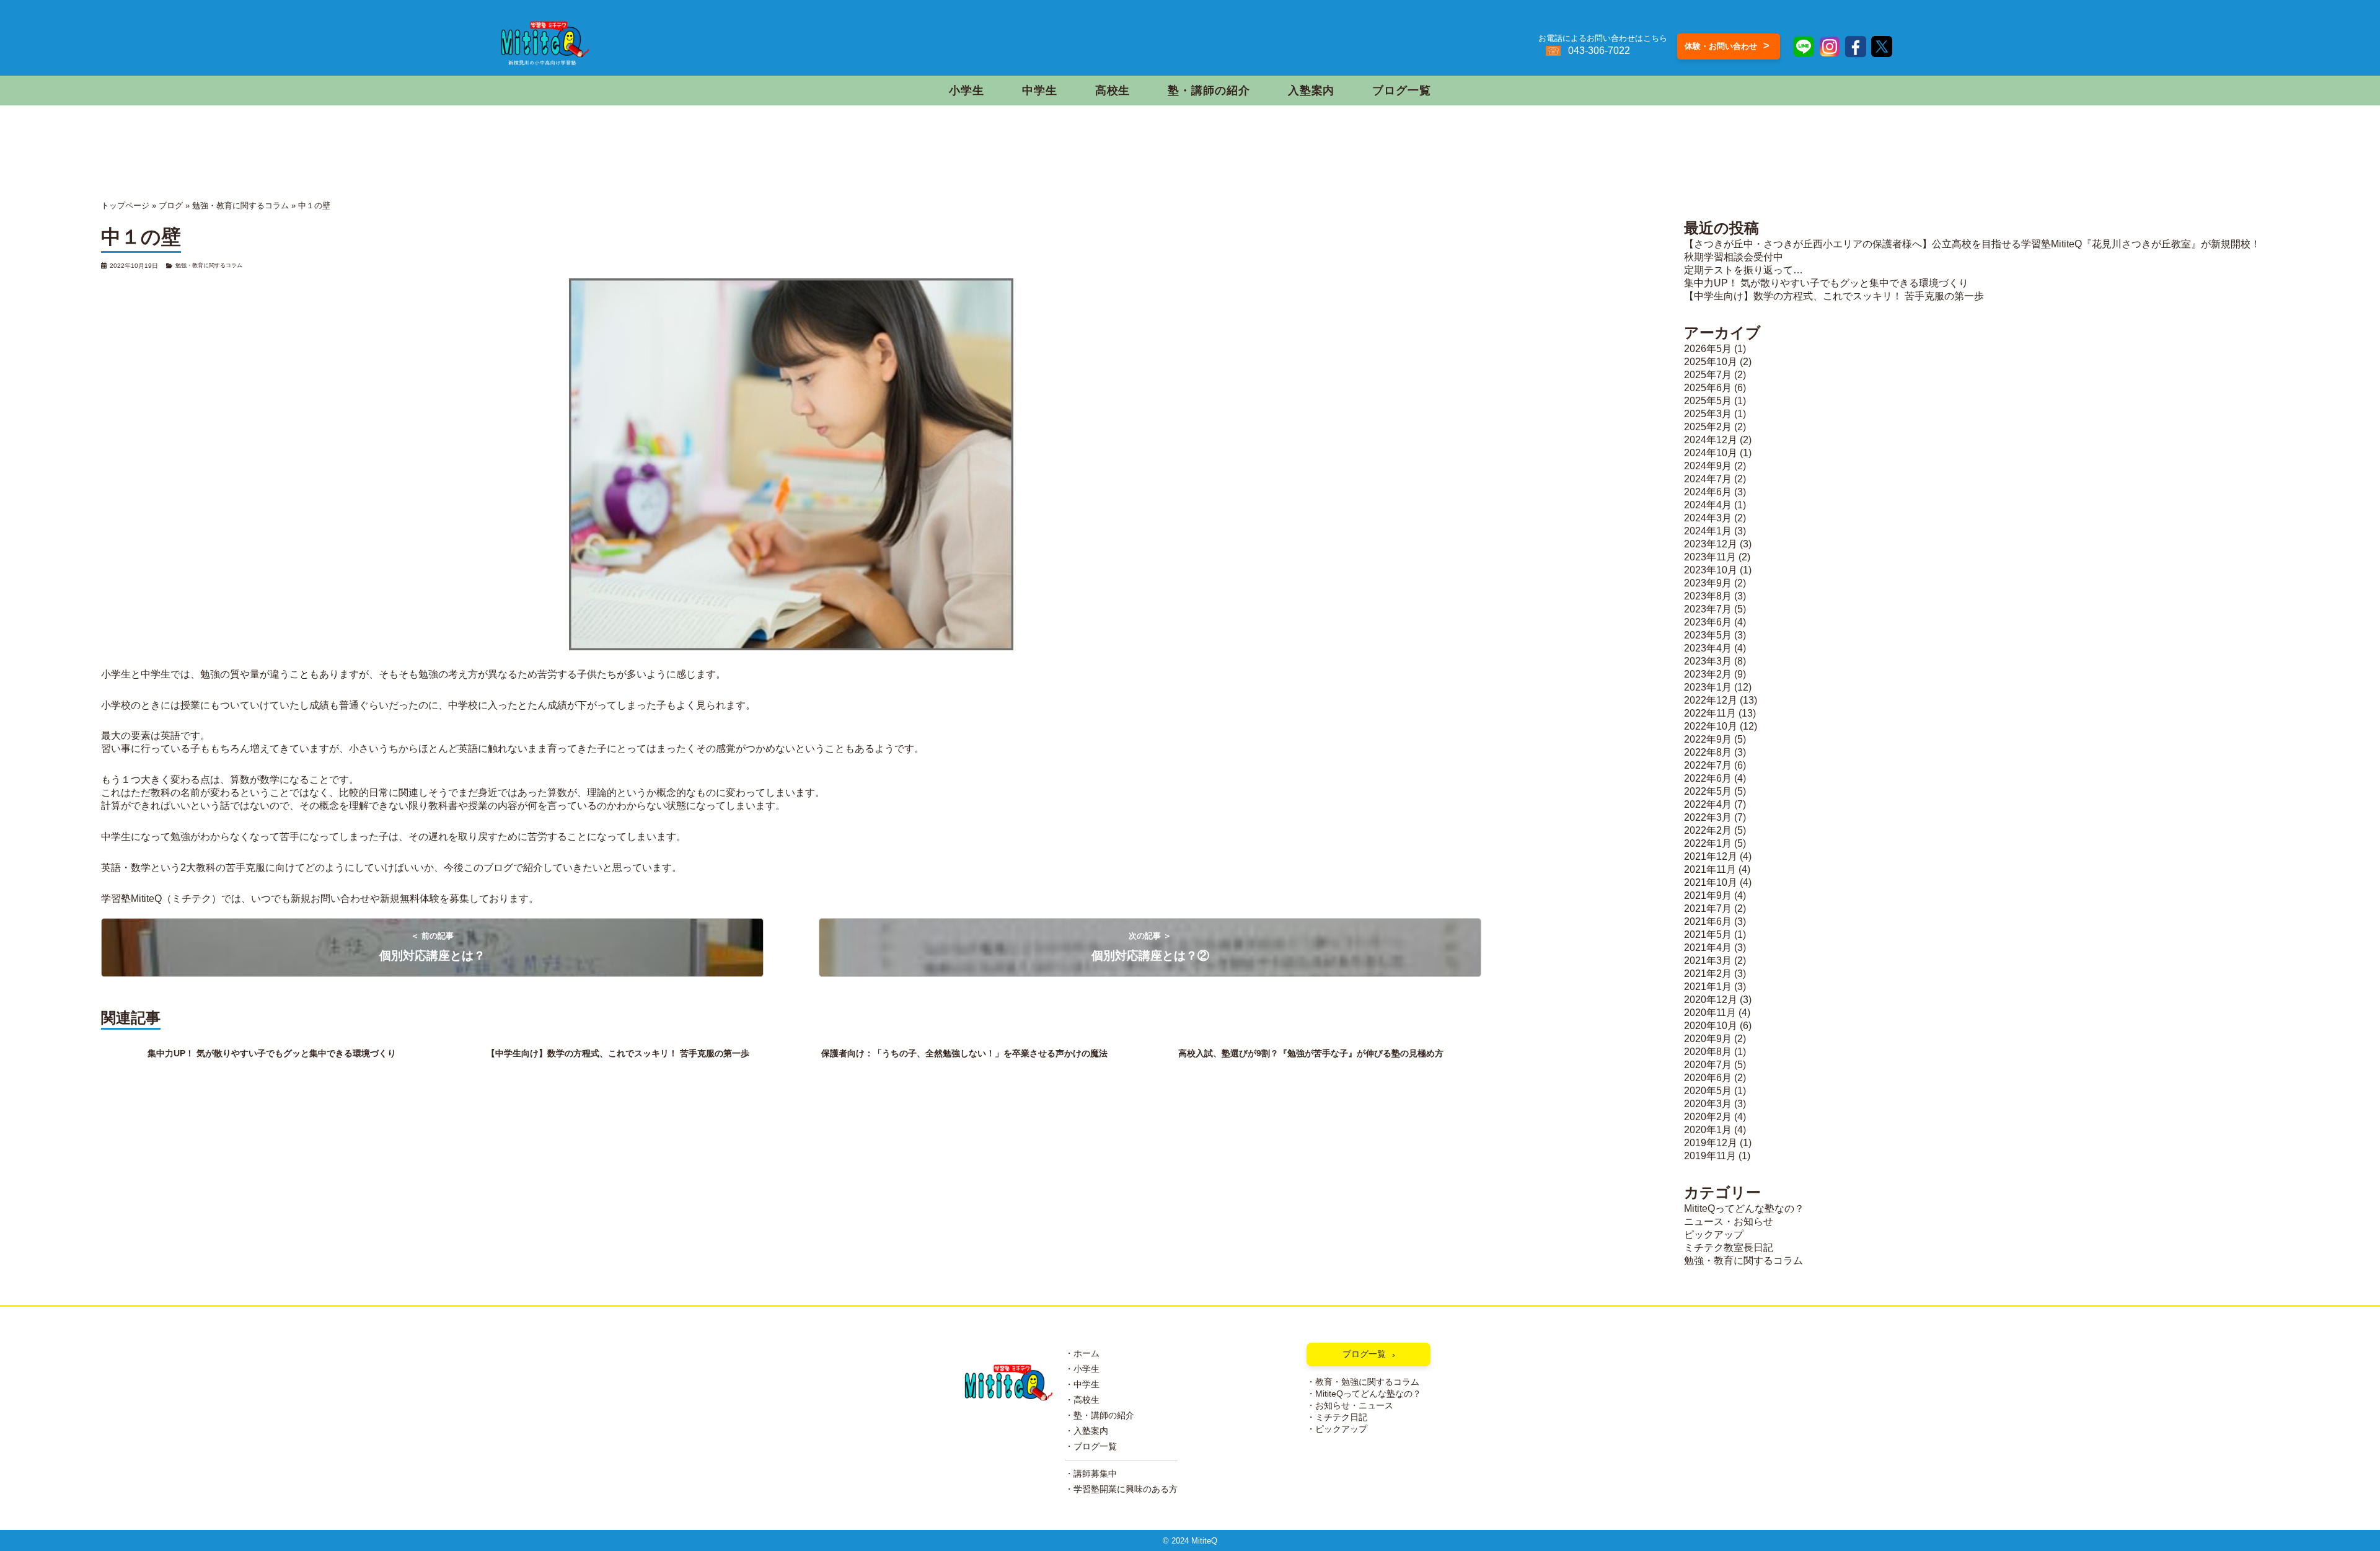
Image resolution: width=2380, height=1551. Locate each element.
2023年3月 (1708, 661)
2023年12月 (1711, 544)
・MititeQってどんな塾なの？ (1364, 1394)
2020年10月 (1711, 1026)
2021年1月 (1708, 987)
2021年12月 (1711, 856)
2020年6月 (1708, 1078)
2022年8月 (1708, 752)
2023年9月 (1708, 583)
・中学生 (1082, 1385)
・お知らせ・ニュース (1350, 1406)
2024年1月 (1708, 531)
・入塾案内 (1086, 1431)
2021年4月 (1708, 948)
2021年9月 (1708, 895)
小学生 (967, 91)
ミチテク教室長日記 (1729, 1248)
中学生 (1040, 91)
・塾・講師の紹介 (1100, 1416)
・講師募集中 (1091, 1474)
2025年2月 (1708, 427)
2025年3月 (1708, 414)
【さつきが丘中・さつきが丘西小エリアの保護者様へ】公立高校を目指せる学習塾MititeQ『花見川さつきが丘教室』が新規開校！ (1972, 244)
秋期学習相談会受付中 (1734, 257)
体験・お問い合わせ (1727, 46)
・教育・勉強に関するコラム (1363, 1382)
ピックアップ (1714, 1235)
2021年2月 (1708, 974)
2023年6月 (1708, 622)
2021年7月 (1708, 908)
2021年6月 (1708, 921)
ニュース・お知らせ (1729, 1222)
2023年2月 (1708, 674)
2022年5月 (1708, 791)
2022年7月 (1708, 765)
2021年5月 (1708, 935)
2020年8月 (1708, 1052)
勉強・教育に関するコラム (240, 205)
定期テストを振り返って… (1743, 270)
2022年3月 (1708, 817)
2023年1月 (1708, 687)
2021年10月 (1711, 882)
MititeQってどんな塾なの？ (1744, 1209)
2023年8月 (1708, 596)
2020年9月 (1708, 1039)
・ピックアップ (1337, 1429)
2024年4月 (1708, 505)
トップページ (125, 205)
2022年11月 (1710, 713)
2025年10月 (1711, 362)
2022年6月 (1708, 778)
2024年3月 (1708, 518)
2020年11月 (1710, 1013)
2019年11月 (1710, 1156)
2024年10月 (1711, 453)
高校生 (1113, 91)
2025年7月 (1708, 375)
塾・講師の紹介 (1209, 91)
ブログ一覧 (1401, 91)
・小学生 (1082, 1369)
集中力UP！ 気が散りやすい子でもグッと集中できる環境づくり (1826, 283)
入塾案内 (1311, 91)
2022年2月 (1708, 830)
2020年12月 (1711, 1000)
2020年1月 (1708, 1130)
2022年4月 (1708, 804)
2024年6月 (1708, 492)
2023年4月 (1708, 648)
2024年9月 (1708, 466)
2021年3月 (1708, 961)
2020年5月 (1708, 1091)
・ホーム (1082, 1354)
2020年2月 (1708, 1117)
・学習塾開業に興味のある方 (1121, 1489)
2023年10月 (1711, 570)
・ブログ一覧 (1091, 1447)
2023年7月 (1708, 609)
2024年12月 (1711, 440)
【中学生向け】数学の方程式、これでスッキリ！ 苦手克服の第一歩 (1834, 296)
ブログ (171, 205)
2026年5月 (1708, 349)
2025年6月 (1708, 388)
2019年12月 (1711, 1143)
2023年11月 (1710, 557)
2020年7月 (1708, 1065)
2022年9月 (1708, 739)
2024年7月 (1708, 479)
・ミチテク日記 (1337, 1417)
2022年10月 (1711, 726)
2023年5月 (1708, 635)
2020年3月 (1708, 1104)
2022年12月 (1711, 700)
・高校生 (1082, 1400)
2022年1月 (1708, 843)
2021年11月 (1710, 869)
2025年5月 (1708, 401)
